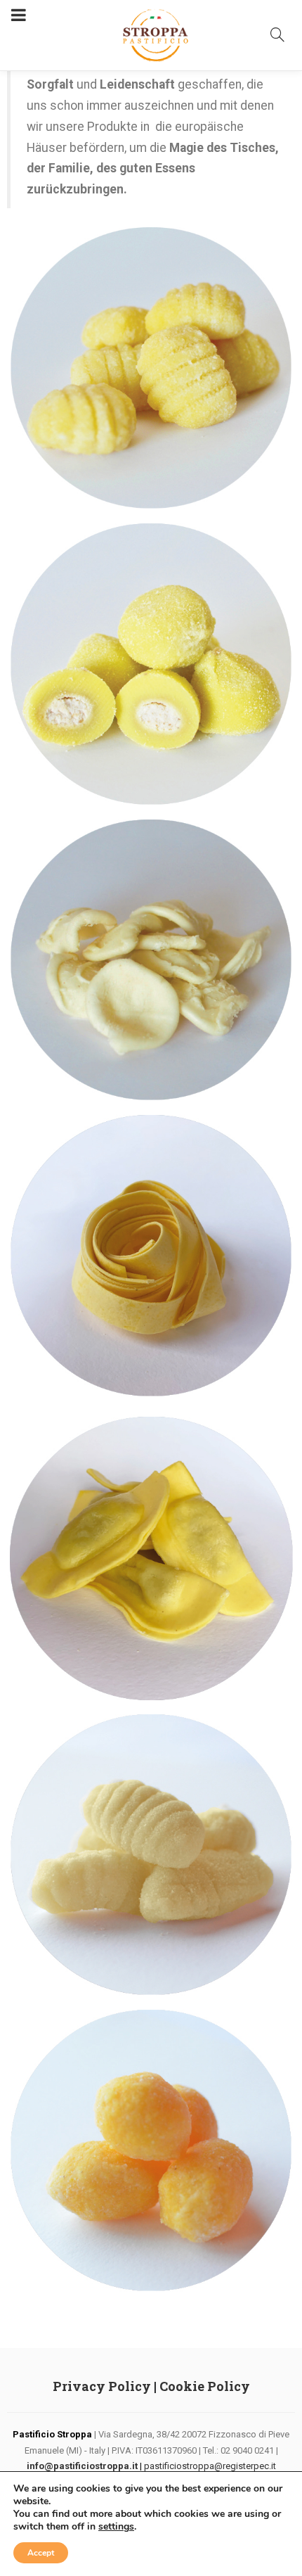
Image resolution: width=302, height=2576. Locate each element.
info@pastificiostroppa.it (82, 2466)
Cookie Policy (205, 2386)
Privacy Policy (102, 2386)
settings (116, 2527)
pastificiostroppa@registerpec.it (210, 2466)
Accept (41, 2553)
